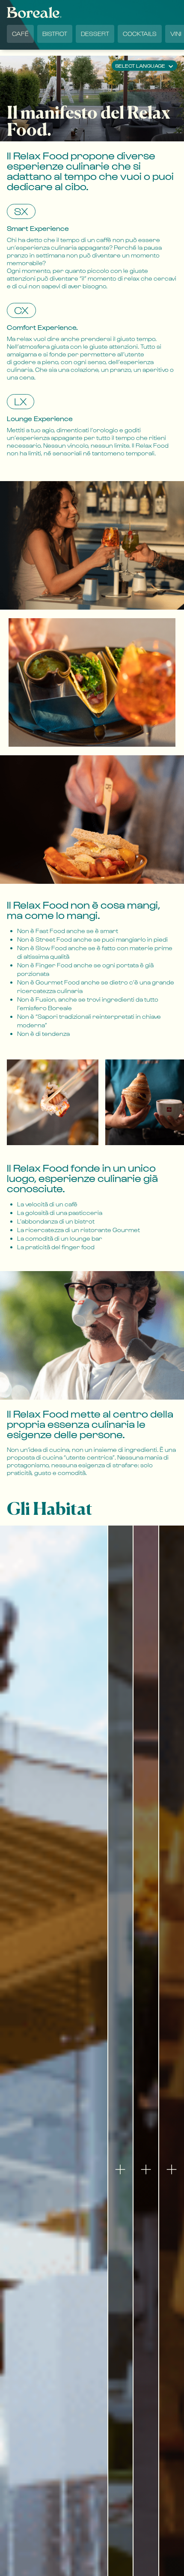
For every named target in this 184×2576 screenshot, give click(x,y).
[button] (144, 66)
